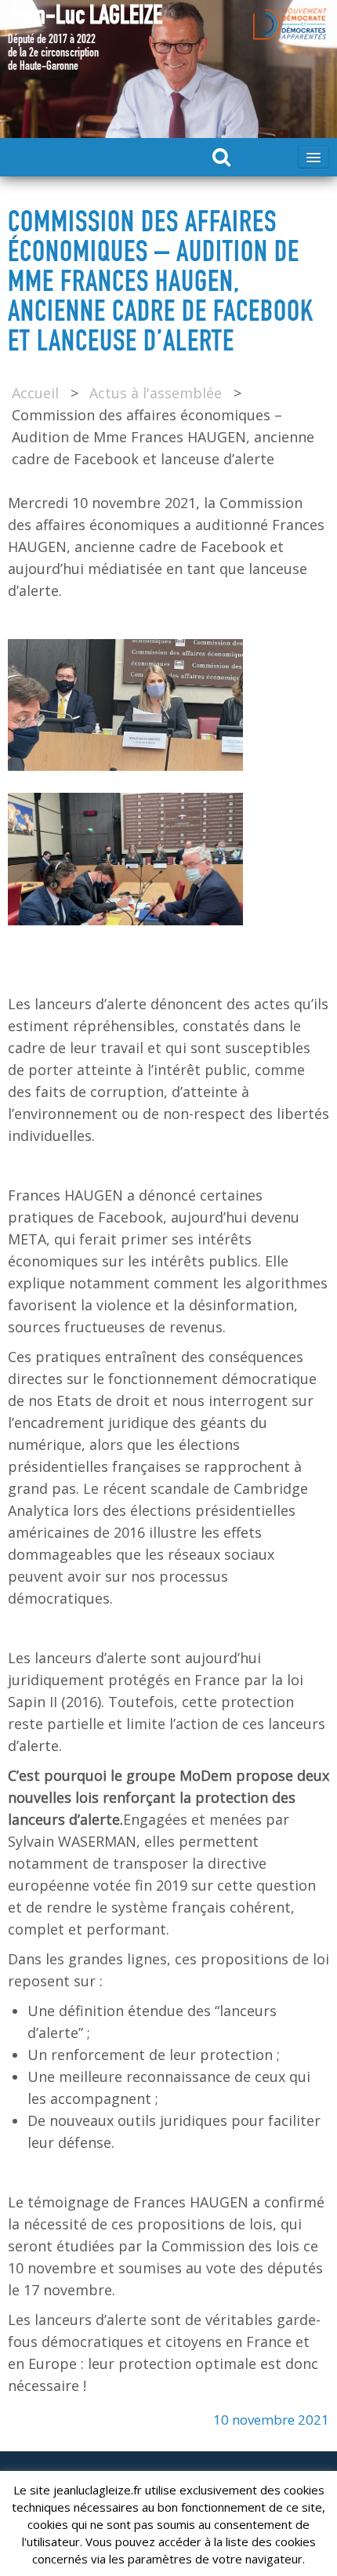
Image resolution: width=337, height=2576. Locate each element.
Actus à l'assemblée (156, 393)
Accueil (35, 393)
